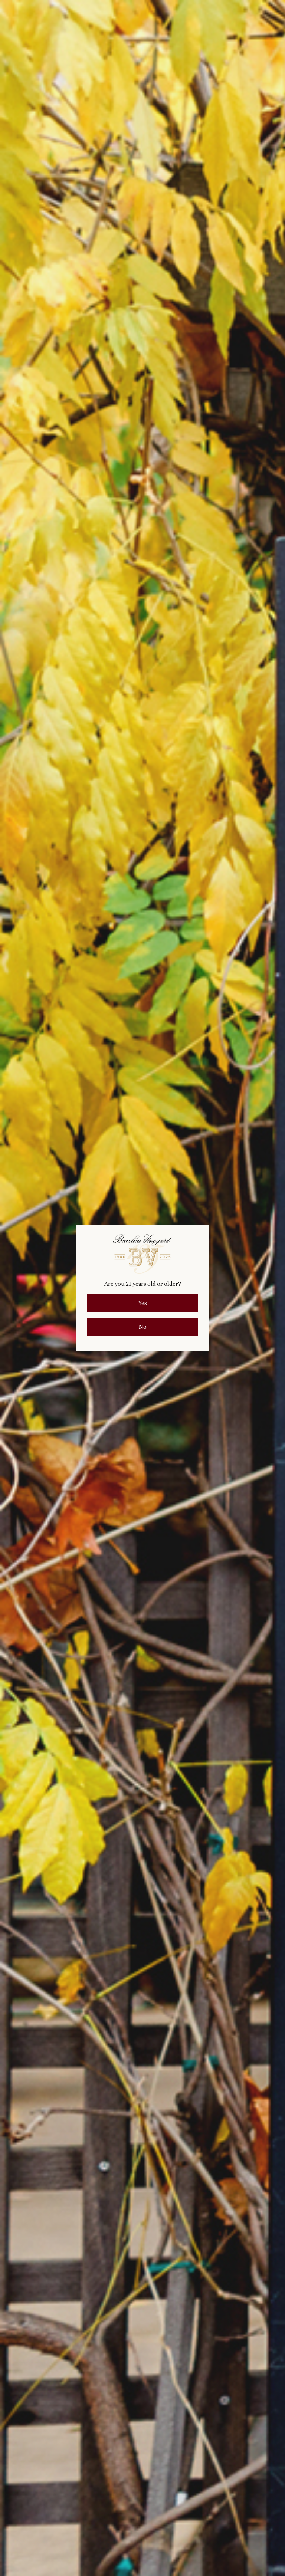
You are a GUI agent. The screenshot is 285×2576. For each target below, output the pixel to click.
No (142, 1327)
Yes (142, 1303)
